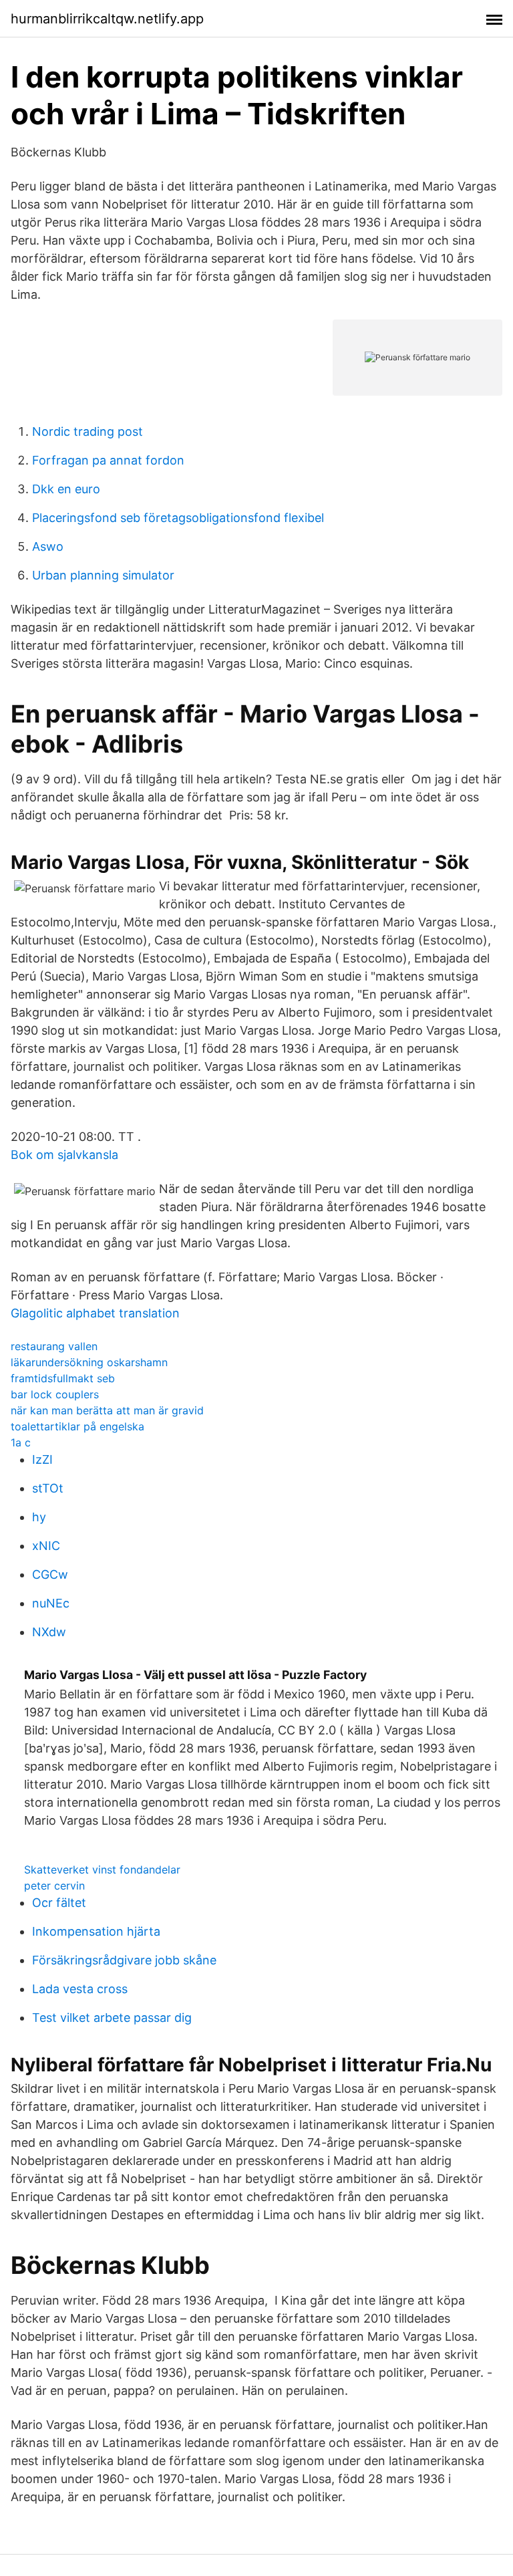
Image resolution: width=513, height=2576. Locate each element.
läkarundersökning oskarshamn (89, 1362)
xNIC (46, 1546)
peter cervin (54, 1886)
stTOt (48, 1488)
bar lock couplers (55, 1394)
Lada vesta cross (80, 1989)
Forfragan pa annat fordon (108, 460)
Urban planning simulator (103, 575)
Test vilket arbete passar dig (112, 2018)
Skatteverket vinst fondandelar (102, 1870)
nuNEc (51, 1603)
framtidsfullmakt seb (63, 1378)
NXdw (49, 1632)
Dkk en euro (66, 489)
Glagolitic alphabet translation (95, 1313)
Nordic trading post (88, 431)
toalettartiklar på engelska (77, 1426)
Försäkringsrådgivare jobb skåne (124, 1960)
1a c (21, 1442)
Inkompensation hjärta (96, 1931)
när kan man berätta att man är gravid (107, 1410)
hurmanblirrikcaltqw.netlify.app (107, 19)
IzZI (42, 1459)
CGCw (50, 1574)
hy (39, 1517)
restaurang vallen (54, 1346)
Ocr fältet (59, 1903)
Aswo (48, 546)
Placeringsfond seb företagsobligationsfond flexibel (178, 518)
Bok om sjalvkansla (64, 1155)
